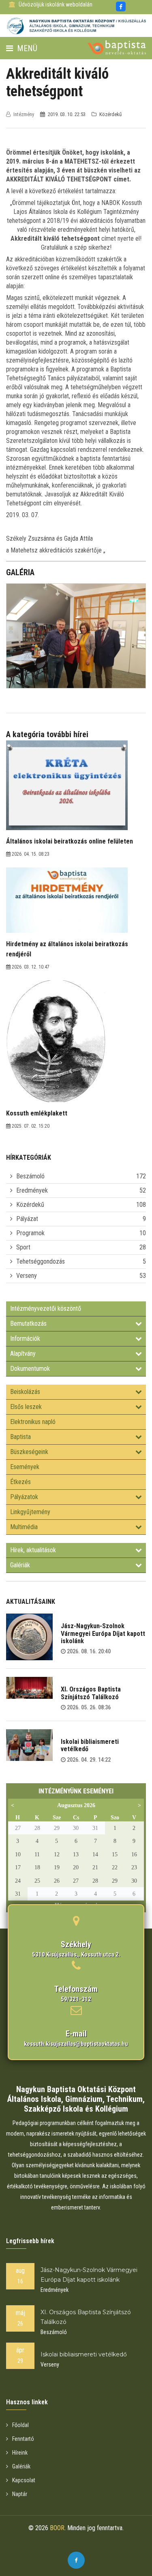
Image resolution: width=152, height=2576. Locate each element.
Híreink (20, 2453)
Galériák (20, 1565)
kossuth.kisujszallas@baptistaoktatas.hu (76, 2044)
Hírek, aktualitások (33, 1550)
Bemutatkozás (28, 1324)
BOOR (57, 2528)
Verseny (27, 1276)
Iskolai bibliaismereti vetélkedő (90, 1745)
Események (25, 1467)
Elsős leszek (26, 1407)
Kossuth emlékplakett (37, 1113)
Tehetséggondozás (41, 1261)
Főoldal (20, 2425)
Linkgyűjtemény (30, 1512)
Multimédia (24, 1527)
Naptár (20, 2494)
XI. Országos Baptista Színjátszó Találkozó (91, 1693)
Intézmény (24, 114)
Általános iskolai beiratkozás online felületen (70, 841)
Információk (25, 1339)
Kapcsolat (24, 2480)
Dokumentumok (30, 1369)
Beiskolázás (25, 1392)
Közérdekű (30, 1205)
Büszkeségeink (29, 1452)
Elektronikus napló (33, 1422)
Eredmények (32, 1190)
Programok (30, 1233)
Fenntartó (23, 2439)
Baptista (20, 1437)
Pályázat (27, 1219)
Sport (23, 1247)
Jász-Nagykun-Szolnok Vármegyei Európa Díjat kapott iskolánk (103, 1633)
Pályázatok (24, 1497)
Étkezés (20, 1482)
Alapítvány (23, 1354)
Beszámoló (30, 1176)
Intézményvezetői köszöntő (46, 1308)
